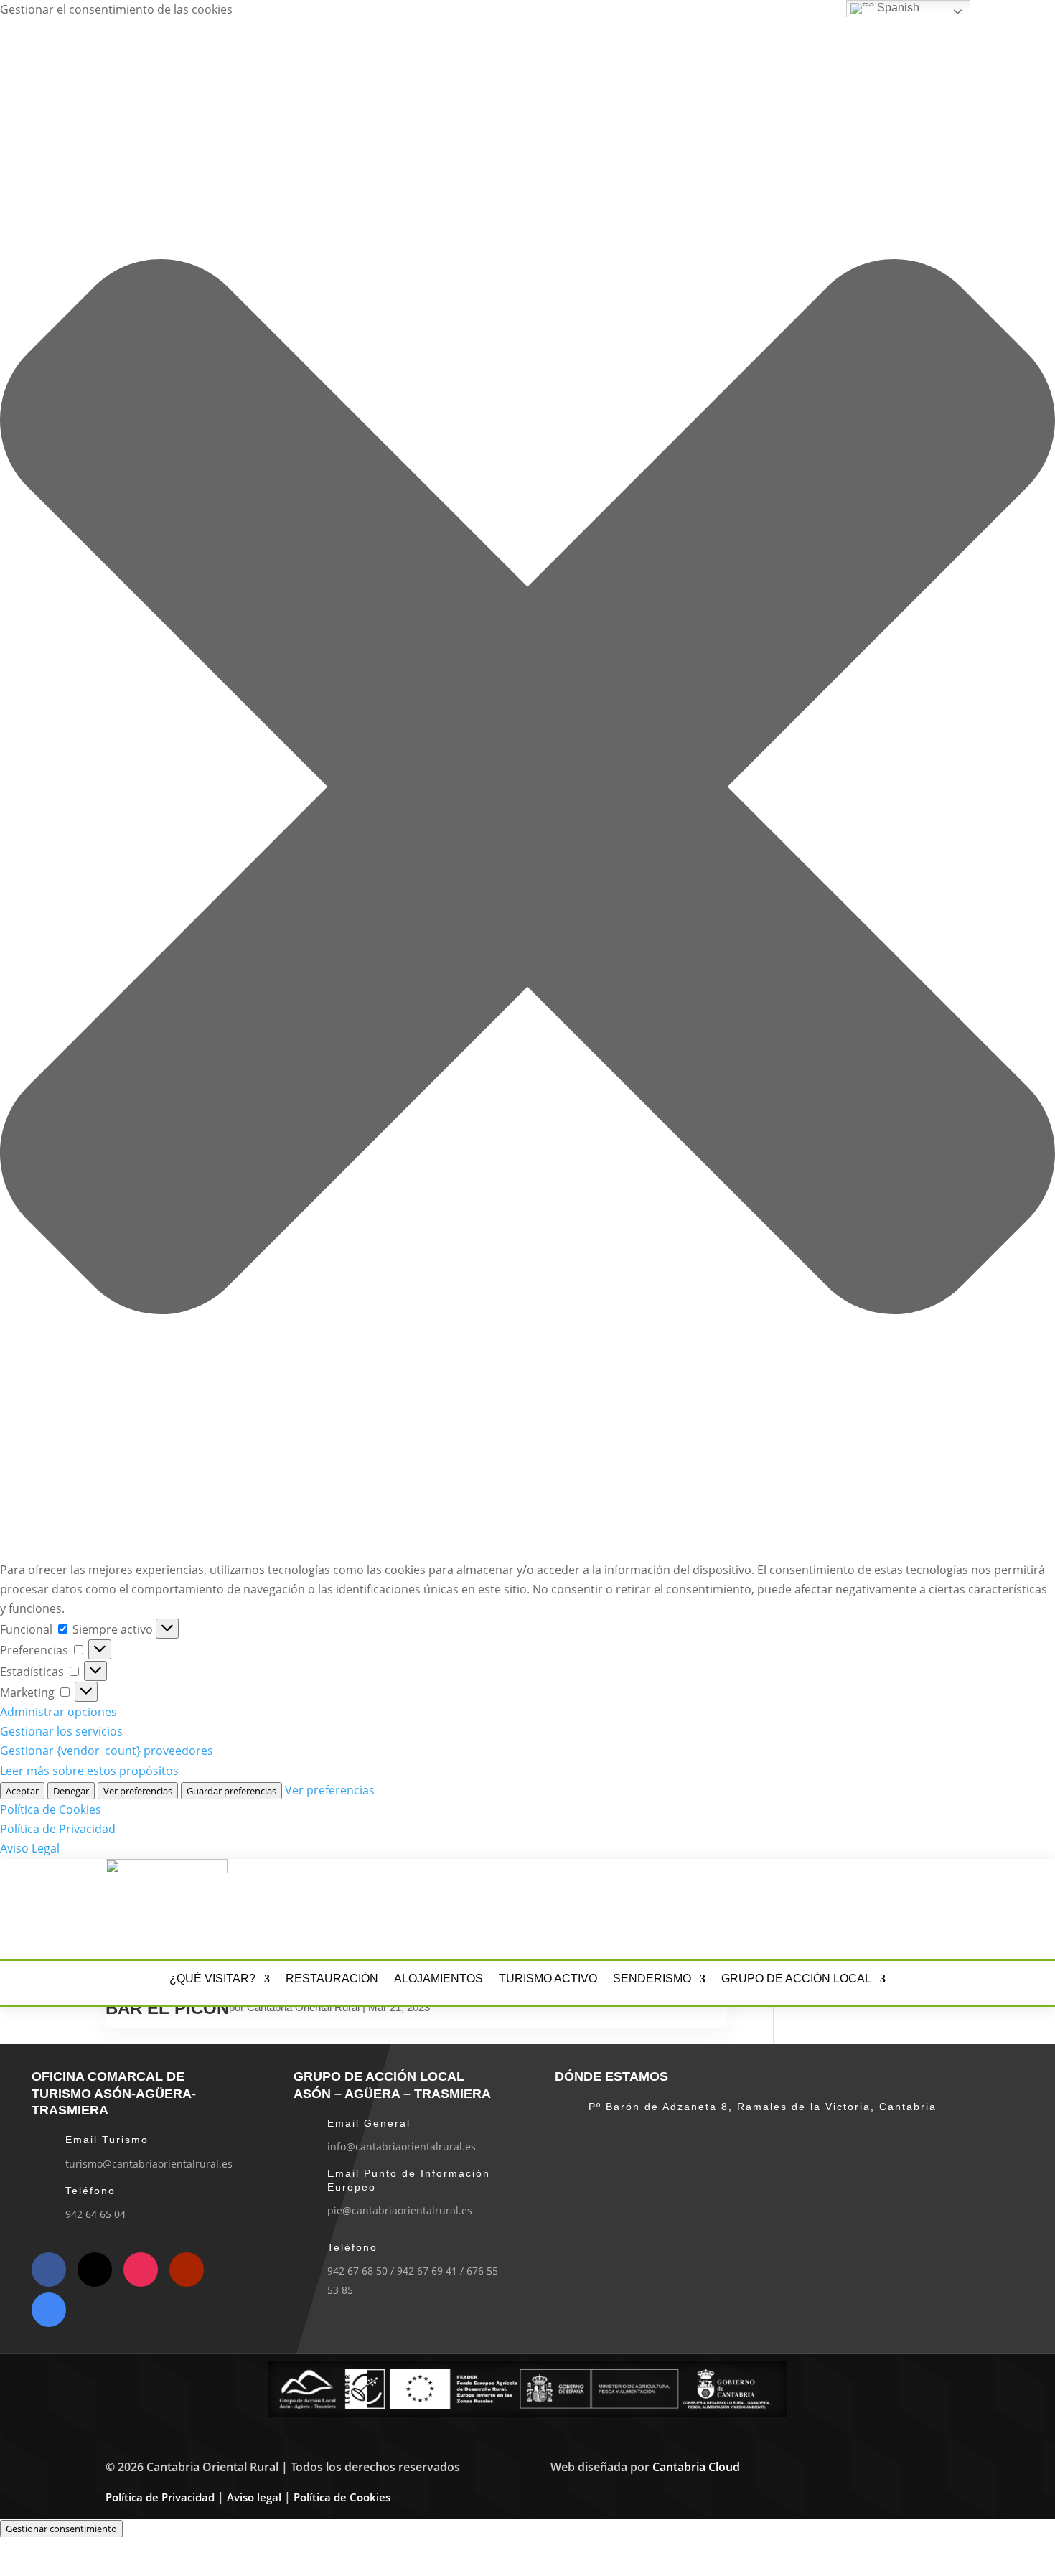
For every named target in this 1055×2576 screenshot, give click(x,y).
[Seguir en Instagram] (852, 1906)
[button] (527, 790)
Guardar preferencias (231, 1791)
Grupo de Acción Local (796, 1979)
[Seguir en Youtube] (909, 1906)
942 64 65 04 (95, 2214)
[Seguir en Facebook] (823, 1906)
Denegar (71, 1791)
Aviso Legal (30, 1848)
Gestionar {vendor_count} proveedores (107, 1751)
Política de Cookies (51, 1809)
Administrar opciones (58, 1712)
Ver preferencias (138, 1791)
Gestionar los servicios (61, 1731)
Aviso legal (254, 2497)
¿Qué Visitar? (212, 1979)
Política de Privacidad (58, 1829)
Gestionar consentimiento (61, 2529)
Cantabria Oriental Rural (303, 2007)
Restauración (332, 1979)
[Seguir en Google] (938, 1906)
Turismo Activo (548, 1979)
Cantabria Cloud (696, 2467)
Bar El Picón (167, 2008)
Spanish (897, 8)
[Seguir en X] (881, 1906)
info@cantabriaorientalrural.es (402, 2146)
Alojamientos (439, 1979)
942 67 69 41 (427, 2271)
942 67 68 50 (357, 2271)
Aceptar (22, 1791)
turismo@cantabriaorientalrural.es (149, 2164)
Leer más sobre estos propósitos (89, 1771)
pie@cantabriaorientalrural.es (400, 2210)
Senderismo (652, 1979)
